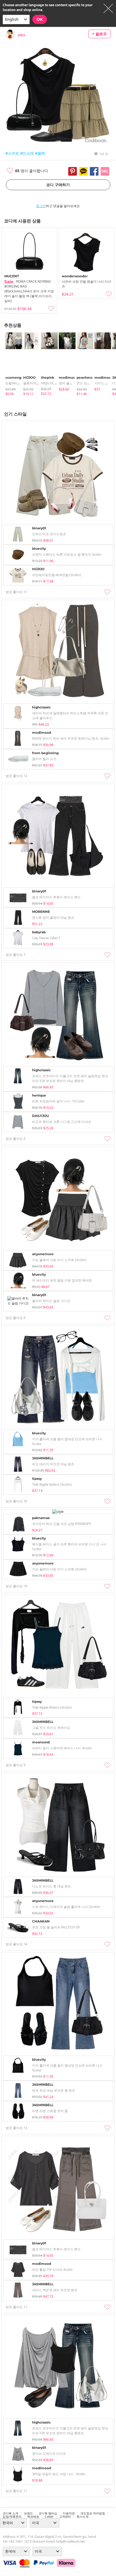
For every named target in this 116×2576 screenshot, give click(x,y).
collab (49, 2517)
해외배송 (33, 2517)
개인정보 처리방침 (93, 2513)
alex (21, 35)
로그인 (41, 206)
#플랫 (40, 153)
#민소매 (27, 153)
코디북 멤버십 (48, 2513)
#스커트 (12, 153)
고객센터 (65, 2517)
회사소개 (83, 2517)
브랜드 (28, 2513)
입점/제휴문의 (12, 2517)
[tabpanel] (12, 364)
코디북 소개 (11, 2513)
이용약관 (69, 2513)
